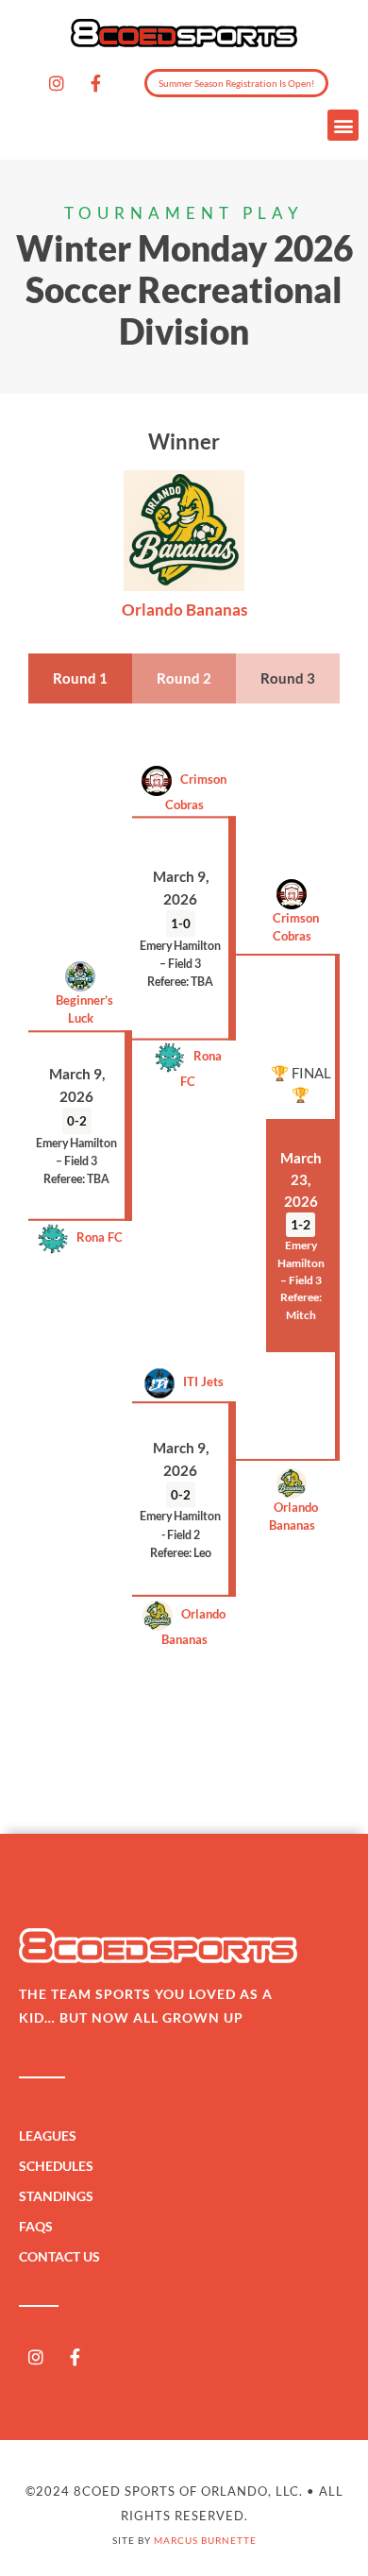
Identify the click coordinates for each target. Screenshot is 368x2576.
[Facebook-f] (95, 83)
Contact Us (59, 2256)
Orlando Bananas (292, 1516)
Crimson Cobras (196, 792)
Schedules (56, 2166)
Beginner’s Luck (80, 1009)
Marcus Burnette (205, 2540)
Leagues (48, 2135)
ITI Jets (199, 1382)
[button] (343, 125)
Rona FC (201, 1068)
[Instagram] (57, 83)
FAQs (36, 2226)
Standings (56, 2196)
